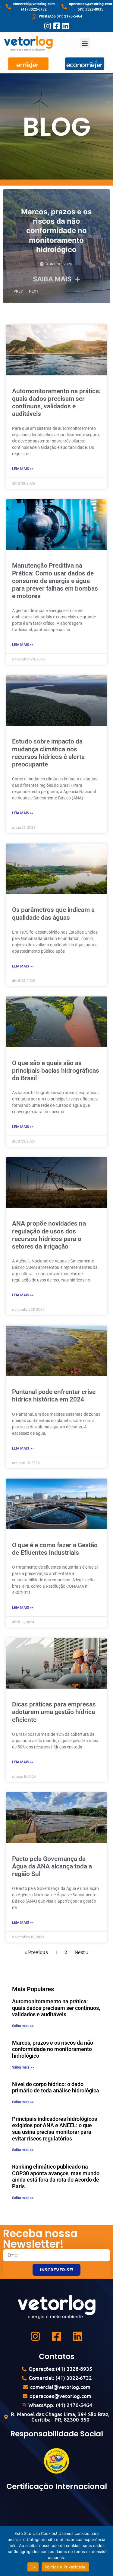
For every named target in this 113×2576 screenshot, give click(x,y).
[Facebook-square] (56, 26)
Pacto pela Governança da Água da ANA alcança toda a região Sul (52, 1866)
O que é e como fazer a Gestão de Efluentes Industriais (55, 1549)
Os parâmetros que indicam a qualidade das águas (53, 914)
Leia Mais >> (23, 469)
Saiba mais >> (23, 2026)
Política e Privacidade (65, 2567)
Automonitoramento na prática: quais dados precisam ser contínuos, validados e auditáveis (56, 403)
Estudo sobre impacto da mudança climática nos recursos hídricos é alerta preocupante (48, 753)
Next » (81, 1952)
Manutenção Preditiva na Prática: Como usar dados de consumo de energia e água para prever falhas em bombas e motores (55, 581)
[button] (85, 43)
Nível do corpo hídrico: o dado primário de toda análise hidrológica (56, 2087)
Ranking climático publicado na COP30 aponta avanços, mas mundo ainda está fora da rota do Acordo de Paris (56, 2176)
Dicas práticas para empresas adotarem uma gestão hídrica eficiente (54, 1712)
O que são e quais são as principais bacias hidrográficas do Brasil (56, 1071)
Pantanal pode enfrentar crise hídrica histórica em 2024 (54, 1396)
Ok (33, 2567)
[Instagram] (47, 26)
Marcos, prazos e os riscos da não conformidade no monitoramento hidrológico (56, 231)
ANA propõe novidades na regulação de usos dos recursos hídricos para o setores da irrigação (49, 1235)
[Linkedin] (66, 26)
